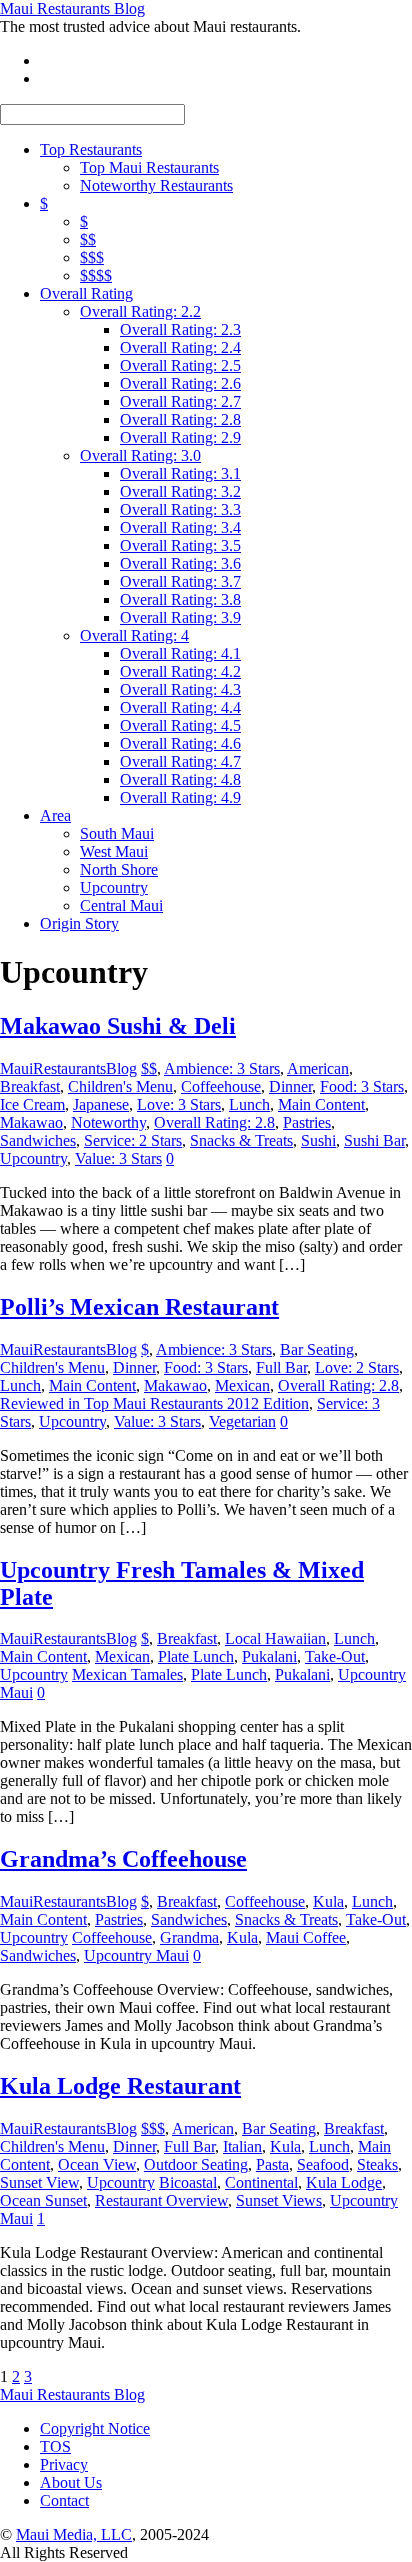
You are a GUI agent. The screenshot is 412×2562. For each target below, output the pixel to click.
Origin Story (79, 923)
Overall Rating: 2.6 (180, 383)
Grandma (189, 1937)
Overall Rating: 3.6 (180, 563)
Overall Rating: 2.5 (180, 365)
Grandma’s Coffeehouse (123, 1859)
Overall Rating (86, 293)
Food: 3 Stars (362, 1086)
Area (55, 815)
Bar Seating (317, 1349)
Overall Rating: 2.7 (180, 401)
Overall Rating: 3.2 (180, 491)
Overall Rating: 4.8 (180, 779)
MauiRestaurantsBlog (68, 1068)
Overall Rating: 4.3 (180, 689)
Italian (242, 2146)
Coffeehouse (221, 1086)
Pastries (307, 1122)
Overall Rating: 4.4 (180, 707)
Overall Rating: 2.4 (180, 347)
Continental (261, 2182)
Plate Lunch (196, 1656)
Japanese (101, 1104)
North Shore (119, 869)
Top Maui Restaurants (149, 167)
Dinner (290, 1086)
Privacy (64, 2464)
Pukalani (269, 1656)
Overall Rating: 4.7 (180, 761)
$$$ (92, 257)
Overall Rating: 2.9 (180, 437)
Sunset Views (279, 2200)
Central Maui (121, 905)
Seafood (323, 2164)
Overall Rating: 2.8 (180, 419)
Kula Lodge (344, 2182)
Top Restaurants (91, 149)
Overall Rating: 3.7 (180, 581)
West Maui (114, 851)
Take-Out (335, 1656)
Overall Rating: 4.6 (180, 743)
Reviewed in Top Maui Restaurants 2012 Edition (154, 1403)
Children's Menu (120, 1086)
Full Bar (281, 1367)
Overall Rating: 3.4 (180, 527)
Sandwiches (38, 1140)
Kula (328, 1901)
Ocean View (97, 2164)
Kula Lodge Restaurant (120, 2086)
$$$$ (96, 275)
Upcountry (114, 887)
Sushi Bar (374, 1140)
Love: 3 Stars (179, 1104)
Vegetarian (242, 1421)
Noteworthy (108, 1122)
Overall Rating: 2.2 (140, 311)
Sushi (318, 1140)
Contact (64, 2500)
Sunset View (39, 2182)
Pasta (272, 2164)
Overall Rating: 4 (134, 635)
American (318, 1068)
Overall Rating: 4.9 (180, 797)
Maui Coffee (306, 1937)
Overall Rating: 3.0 (140, 455)
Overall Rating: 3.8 (180, 599)
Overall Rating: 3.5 (180, 545)
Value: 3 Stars (118, 1158)
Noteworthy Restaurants (156, 185)
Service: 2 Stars (133, 1140)
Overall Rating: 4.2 (180, 671)
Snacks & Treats (241, 1140)
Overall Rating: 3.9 (180, 617)
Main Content (321, 1104)
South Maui (117, 833)
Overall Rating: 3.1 (180, 473)
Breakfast (30, 1086)
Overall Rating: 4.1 (180, 653)
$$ (88, 239)
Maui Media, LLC (74, 2534)
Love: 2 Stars (357, 1367)
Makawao (31, 1122)
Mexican (242, 1385)
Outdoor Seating (196, 2164)
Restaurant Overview (161, 2200)
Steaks (377, 2164)
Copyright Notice (95, 2428)
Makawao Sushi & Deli (118, 1026)
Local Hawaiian (275, 1638)
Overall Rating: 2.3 (180, 329)
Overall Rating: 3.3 (180, 509)
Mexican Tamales (127, 1674)
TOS (55, 2446)
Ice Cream (32, 1104)
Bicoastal (188, 2182)
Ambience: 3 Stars (222, 1068)
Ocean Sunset (43, 2200)
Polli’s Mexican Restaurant (139, 1307)
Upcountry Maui (136, 1955)
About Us (71, 2482)
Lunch (249, 1104)
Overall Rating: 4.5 (180, 725)
